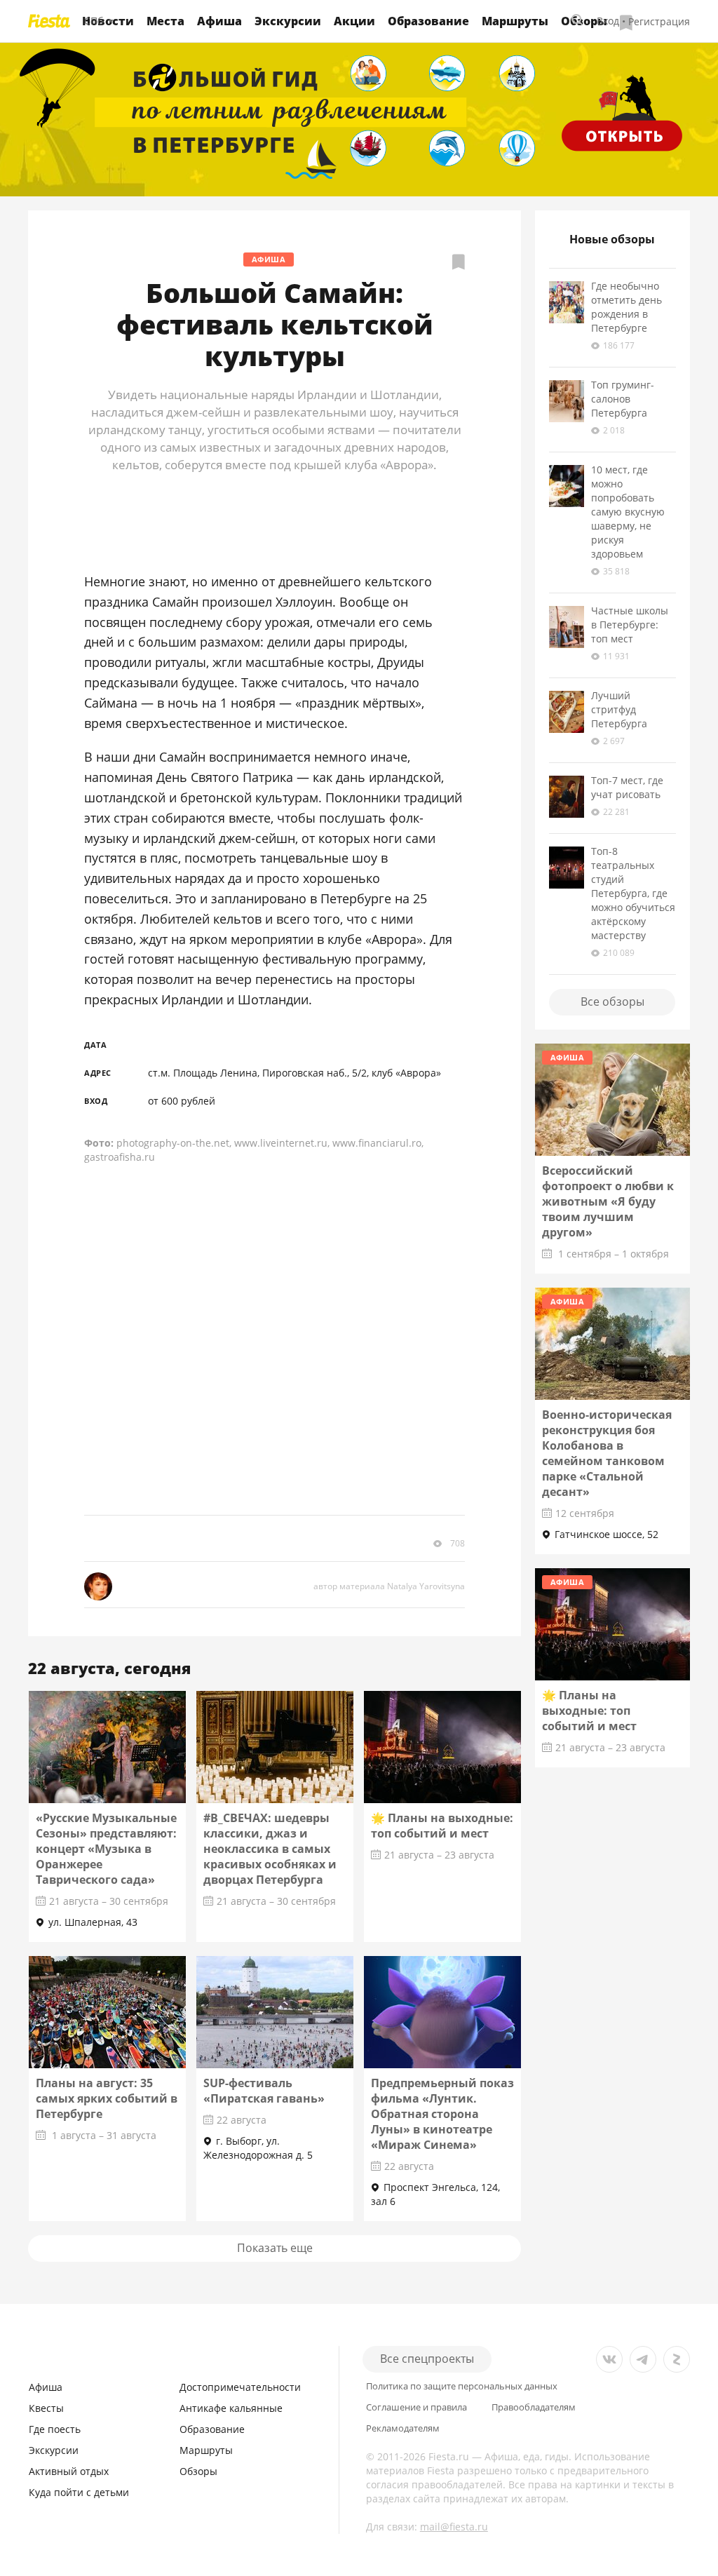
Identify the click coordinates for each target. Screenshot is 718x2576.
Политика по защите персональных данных (462, 2386)
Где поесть (55, 2429)
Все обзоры (612, 1002)
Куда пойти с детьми (79, 2492)
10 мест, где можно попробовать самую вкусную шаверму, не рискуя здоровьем (628, 512)
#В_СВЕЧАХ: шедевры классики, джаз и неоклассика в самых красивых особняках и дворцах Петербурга (270, 1849)
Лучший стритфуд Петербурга (619, 709)
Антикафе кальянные (231, 2408)
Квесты (46, 2408)
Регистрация (659, 21)
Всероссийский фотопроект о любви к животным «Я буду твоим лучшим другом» (608, 1201)
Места (165, 21)
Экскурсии (288, 21)
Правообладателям (534, 2407)
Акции (354, 21)
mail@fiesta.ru (454, 2527)
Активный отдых (69, 2471)
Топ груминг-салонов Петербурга (623, 399)
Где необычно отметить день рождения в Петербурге (626, 307)
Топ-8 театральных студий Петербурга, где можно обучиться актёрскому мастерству (633, 893)
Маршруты (515, 21)
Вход (608, 21)
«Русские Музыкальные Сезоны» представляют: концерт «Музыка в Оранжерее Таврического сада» (106, 1849)
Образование (428, 21)
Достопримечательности (240, 2387)
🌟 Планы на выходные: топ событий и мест (442, 1826)
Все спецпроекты (427, 2359)
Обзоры (198, 2471)
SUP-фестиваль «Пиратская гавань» (264, 2091)
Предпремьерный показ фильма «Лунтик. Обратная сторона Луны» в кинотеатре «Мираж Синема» (442, 2114)
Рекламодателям (403, 2428)
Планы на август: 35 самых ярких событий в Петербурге (107, 2098)
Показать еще (275, 2248)
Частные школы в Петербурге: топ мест (630, 625)
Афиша (219, 21)
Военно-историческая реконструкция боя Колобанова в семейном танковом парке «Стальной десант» (607, 1453)
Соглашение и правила (416, 2407)
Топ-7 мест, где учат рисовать (627, 787)
